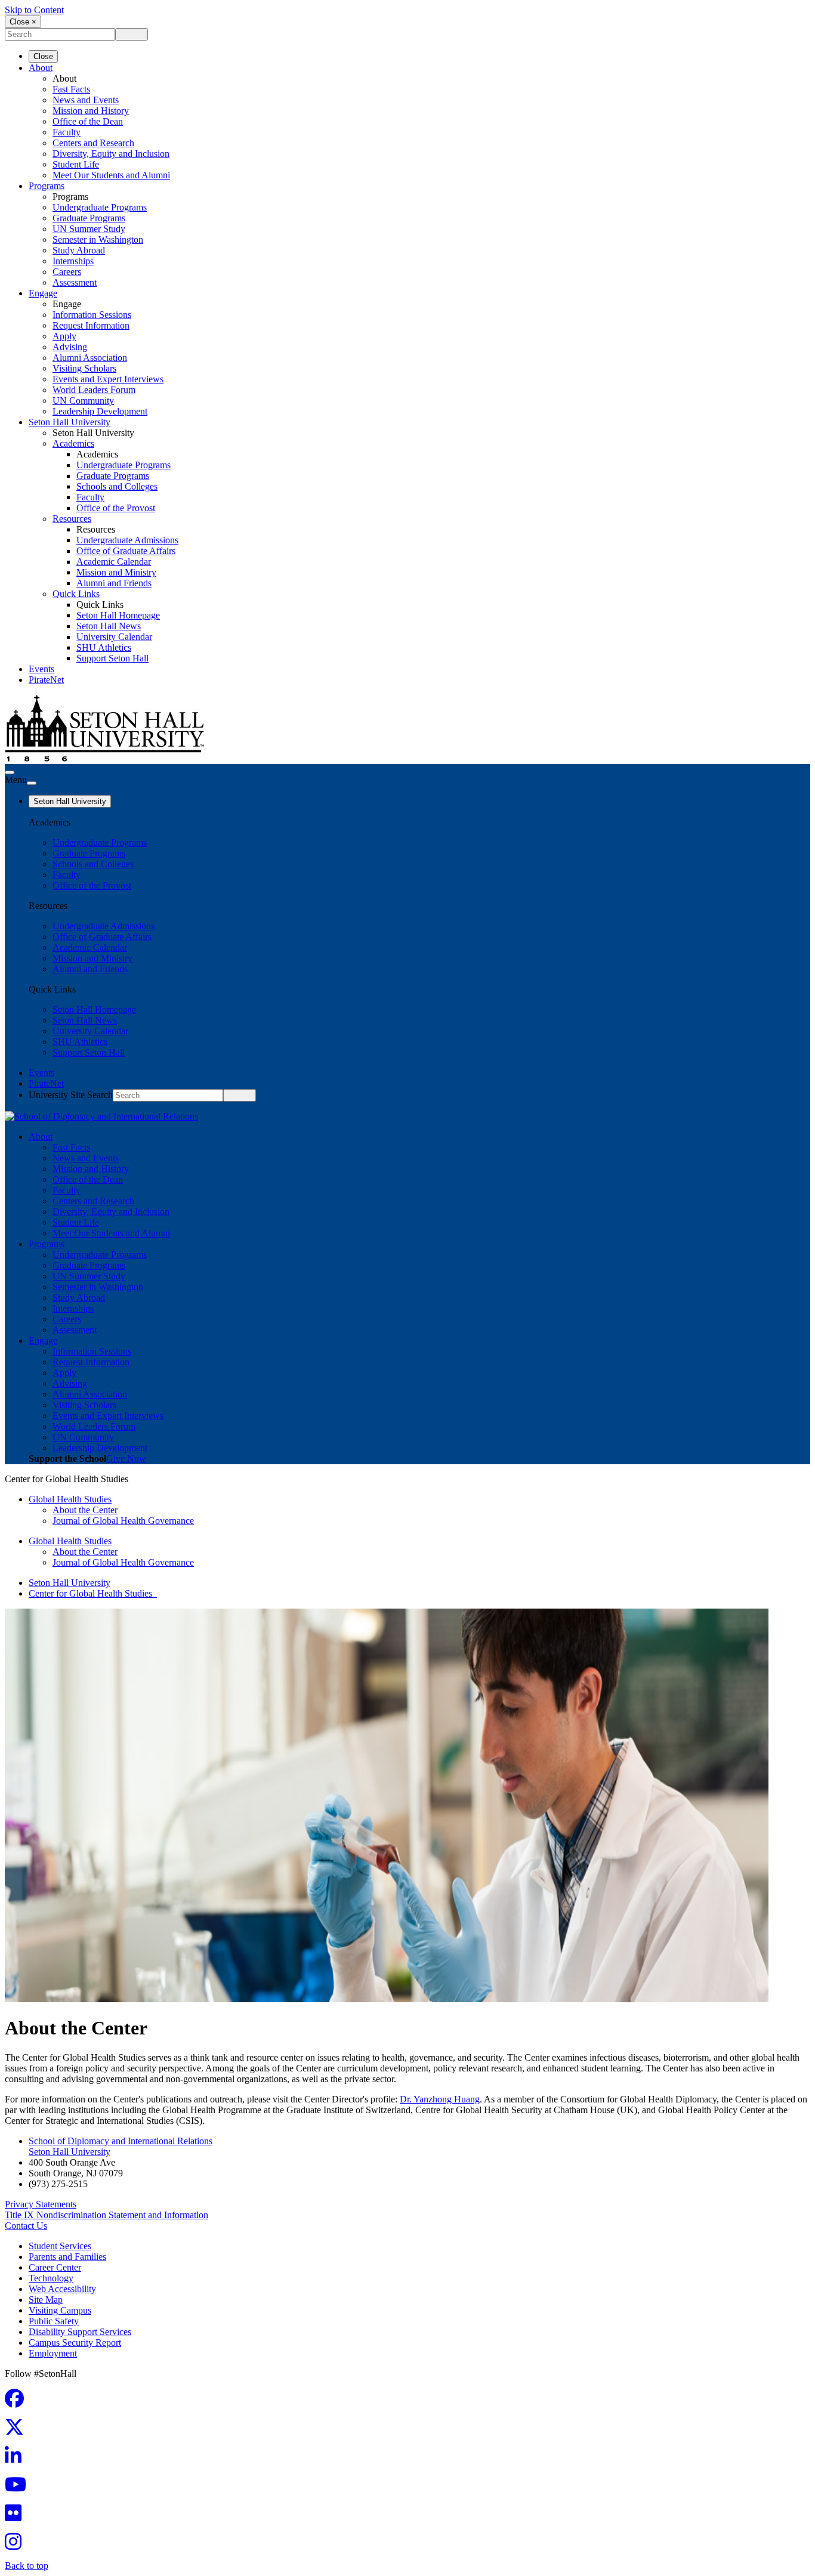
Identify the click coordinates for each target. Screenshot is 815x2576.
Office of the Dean (88, 121)
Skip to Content (34, 10)
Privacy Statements (41, 2204)
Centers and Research (93, 143)
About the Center (85, 1510)
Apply (64, 336)
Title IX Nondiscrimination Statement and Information (106, 2215)
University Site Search (71, 1095)
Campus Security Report (75, 2342)
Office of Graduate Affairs (126, 551)
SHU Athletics (104, 647)
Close (43, 56)
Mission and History (91, 111)
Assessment (75, 282)
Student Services (60, 2246)
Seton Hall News (109, 626)
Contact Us (26, 2226)
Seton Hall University (70, 422)
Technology (51, 2278)
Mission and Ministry (116, 572)
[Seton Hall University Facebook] (18, 2402)
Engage (43, 293)
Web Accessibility (62, 2289)
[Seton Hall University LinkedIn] (17, 2459)
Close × (23, 22)
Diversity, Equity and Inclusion (111, 154)
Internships (73, 261)
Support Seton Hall (112, 658)
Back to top (27, 2566)
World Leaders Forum (94, 390)
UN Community (83, 401)
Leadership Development (100, 411)
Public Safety (54, 2321)
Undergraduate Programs (100, 207)
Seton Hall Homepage (118, 615)
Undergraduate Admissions (127, 540)
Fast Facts (71, 89)
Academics (73, 443)
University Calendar (114, 637)
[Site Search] (10, 772)
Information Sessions (92, 315)
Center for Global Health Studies (93, 1593)
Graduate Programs (89, 218)
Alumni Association (90, 358)
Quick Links (76, 594)
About (41, 68)
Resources (72, 519)
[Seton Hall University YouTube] (19, 2488)
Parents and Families (67, 2257)
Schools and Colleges (117, 486)
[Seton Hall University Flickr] (17, 2517)
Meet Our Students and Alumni (111, 175)
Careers (67, 272)
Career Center (55, 2267)
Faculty (67, 132)
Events (41, 669)
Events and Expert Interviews (108, 379)
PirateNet (46, 680)
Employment (53, 2353)
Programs (47, 186)
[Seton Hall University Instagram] (17, 2545)
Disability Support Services (80, 2332)
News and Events (86, 100)
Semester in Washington (98, 239)
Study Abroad (79, 250)
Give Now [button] (126, 1459)
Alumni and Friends (114, 583)
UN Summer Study (89, 229)
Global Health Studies (70, 1499)
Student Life (76, 164)
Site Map (46, 2300)
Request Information (91, 325)
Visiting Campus (60, 2310)
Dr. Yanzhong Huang (440, 2099)
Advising (70, 347)
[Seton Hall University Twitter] (18, 2431)
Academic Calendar (114, 562)
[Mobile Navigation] (32, 783)
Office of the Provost (116, 508)
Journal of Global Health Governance (123, 1521)
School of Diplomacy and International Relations (121, 2141)
